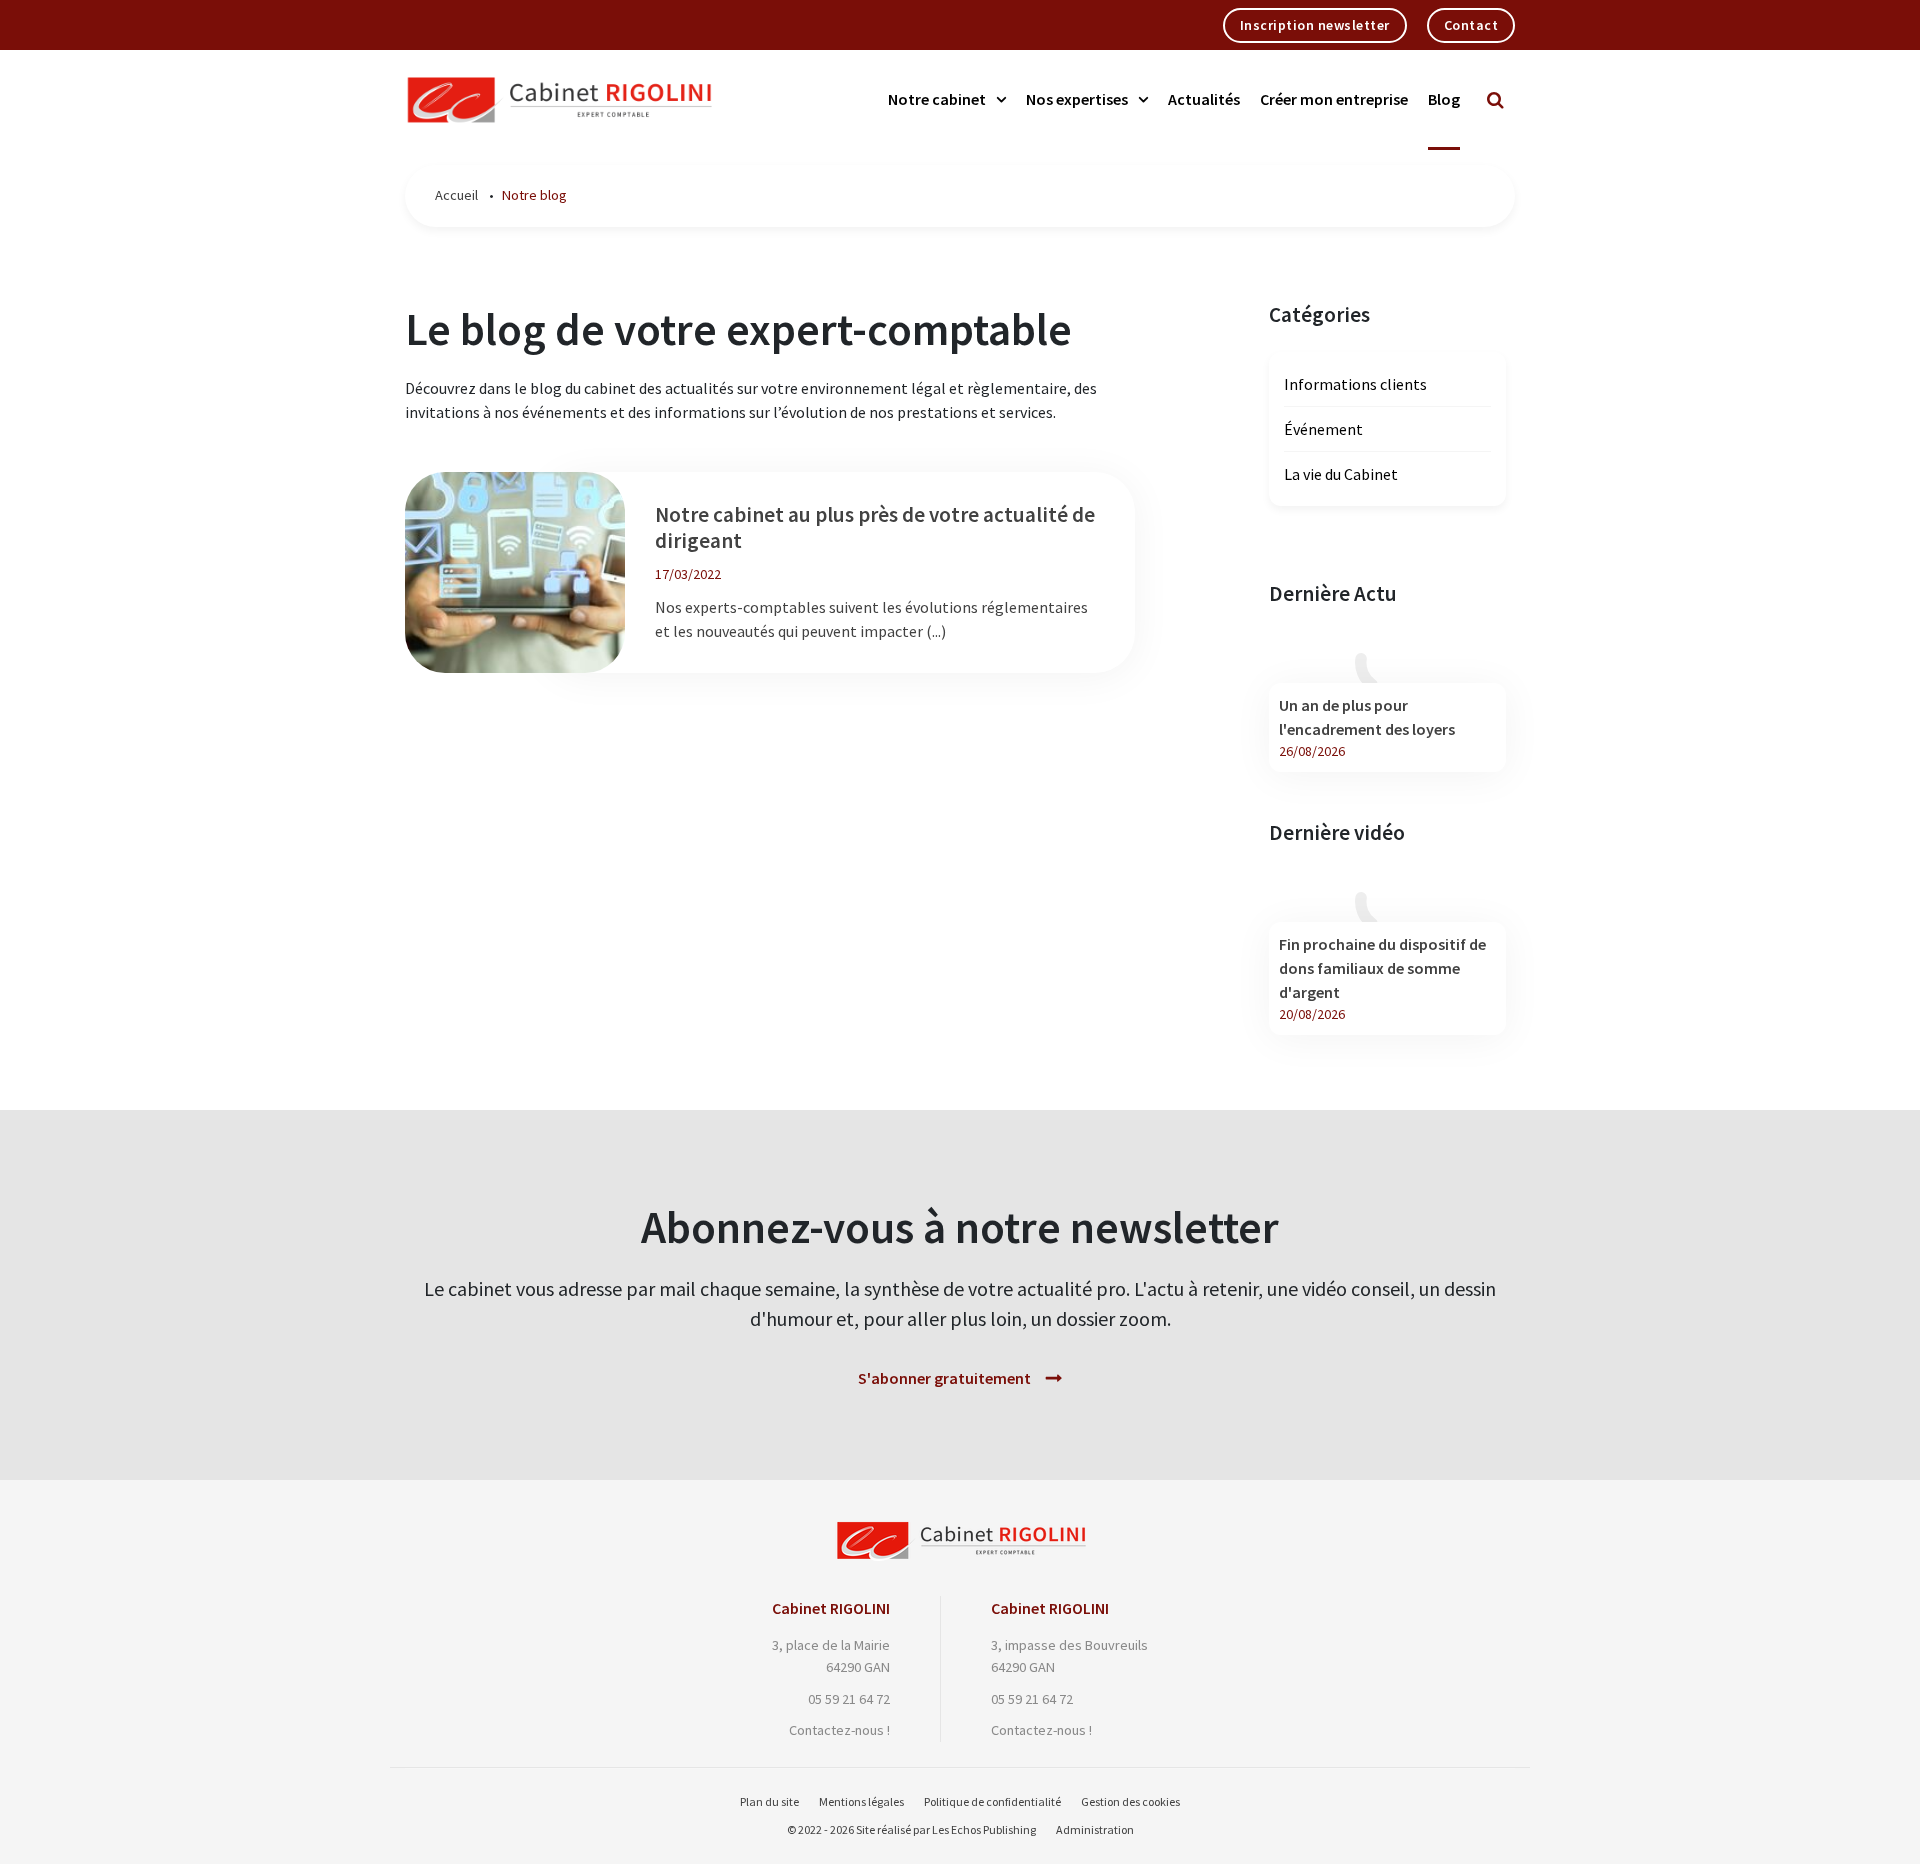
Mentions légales (861, 1801)
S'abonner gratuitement (944, 1378)
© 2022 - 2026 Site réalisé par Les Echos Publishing (911, 1829)
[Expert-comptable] (960, 1532)
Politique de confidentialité (992, 1801)
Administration (1095, 1829)
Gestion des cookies (1130, 1801)
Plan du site (769, 1801)
